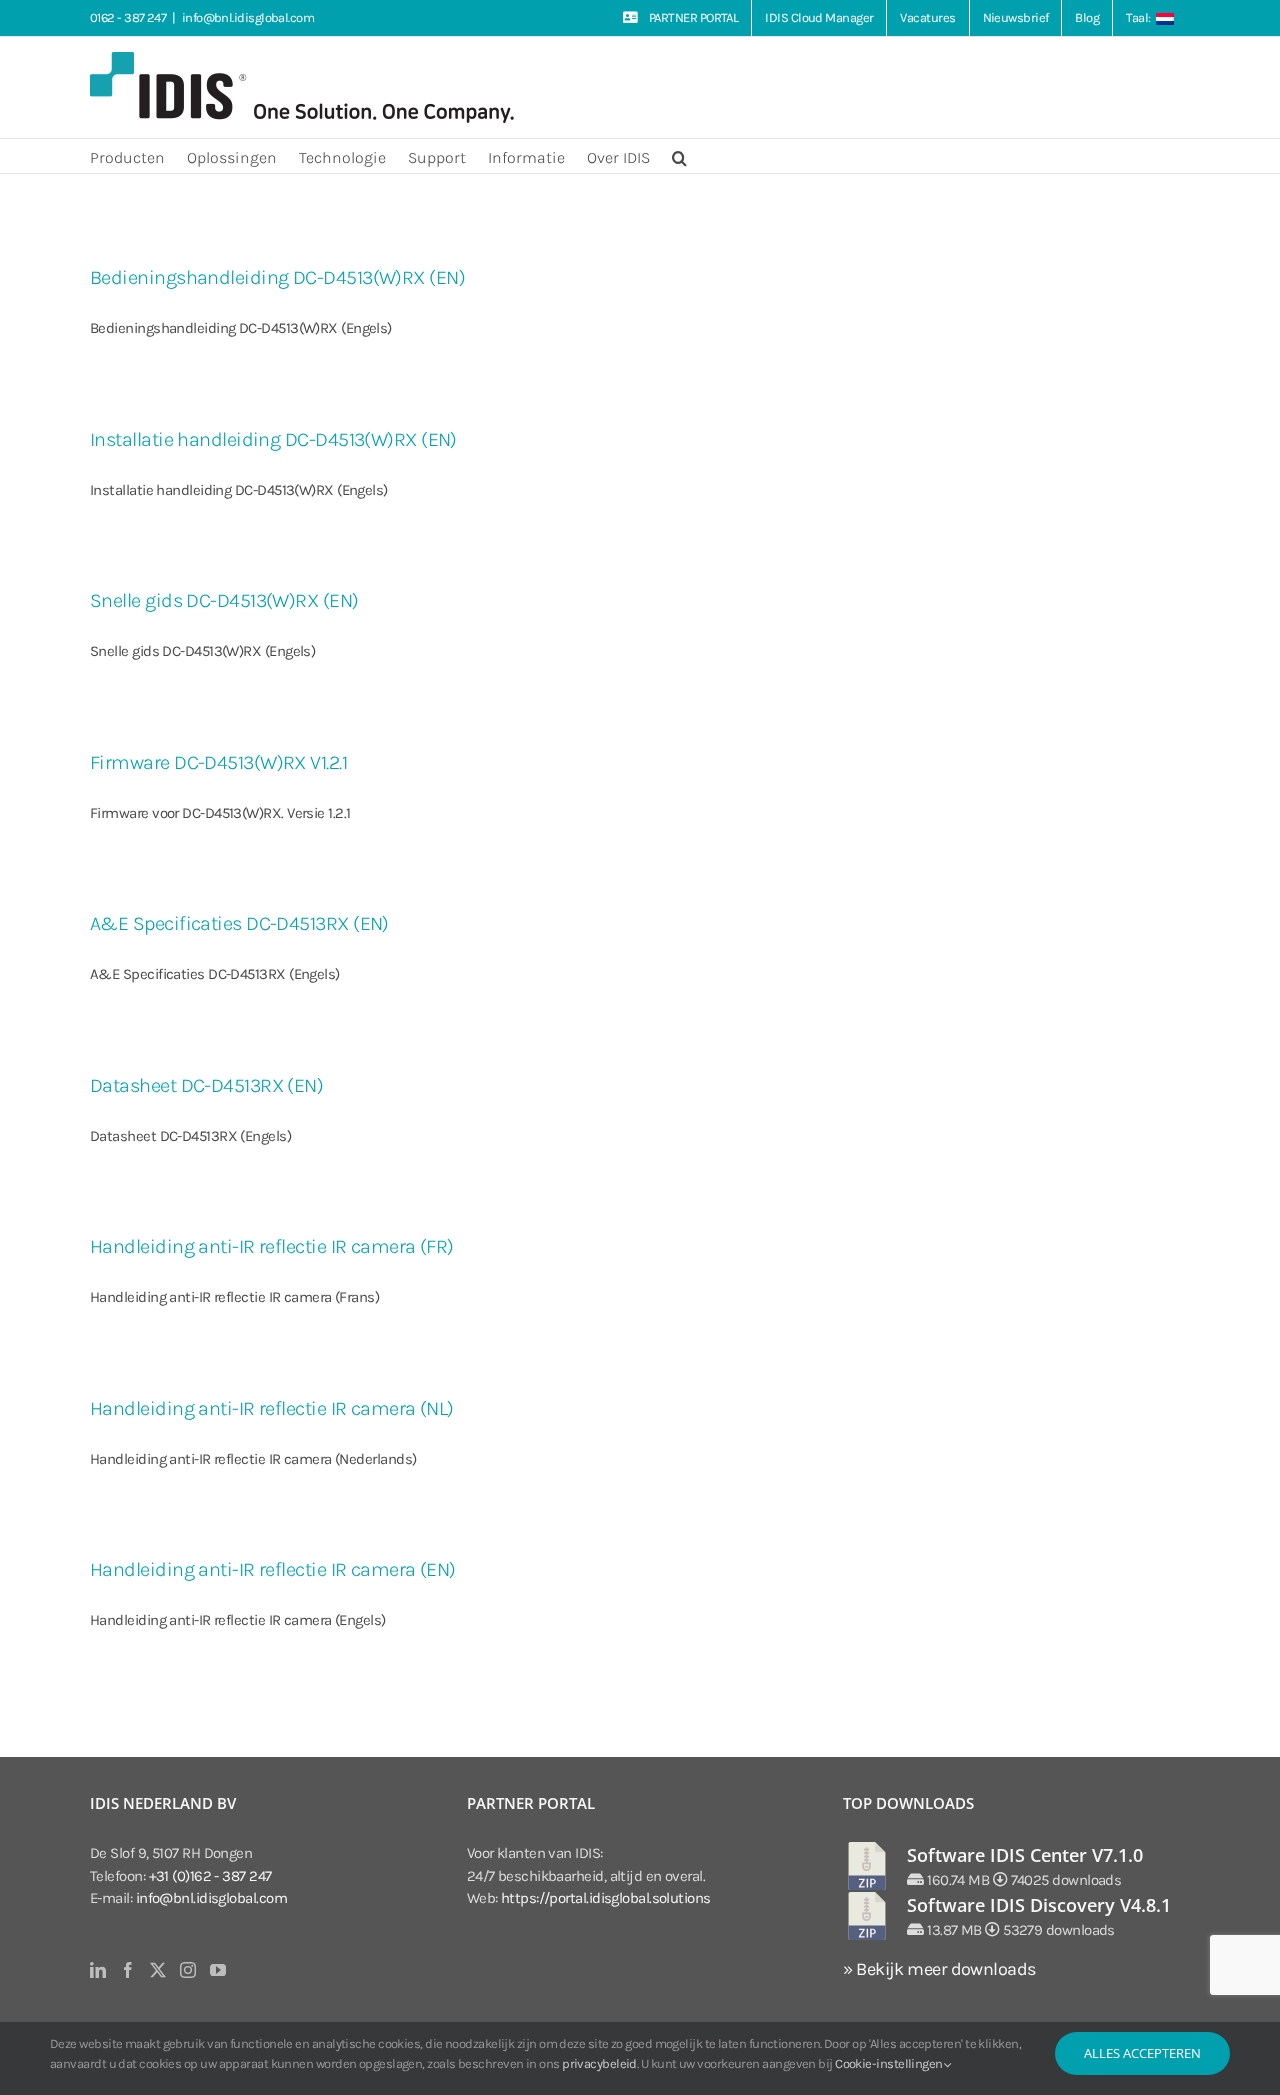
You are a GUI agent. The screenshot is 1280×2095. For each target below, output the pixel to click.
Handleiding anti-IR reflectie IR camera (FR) (272, 1246)
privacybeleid (599, 2063)
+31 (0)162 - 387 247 (210, 1876)
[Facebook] (127, 1970)
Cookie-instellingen (890, 2063)
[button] (679, 156)
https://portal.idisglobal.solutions (606, 1898)
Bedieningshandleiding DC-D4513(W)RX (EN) (277, 277)
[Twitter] (157, 1970)
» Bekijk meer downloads (939, 1969)
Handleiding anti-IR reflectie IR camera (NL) (272, 1408)
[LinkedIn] (97, 1970)
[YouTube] (217, 1970)
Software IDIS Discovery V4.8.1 (1039, 1905)
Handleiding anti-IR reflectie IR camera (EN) (273, 1569)
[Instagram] (187, 1970)
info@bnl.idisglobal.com (248, 17)
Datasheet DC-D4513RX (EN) (206, 1085)
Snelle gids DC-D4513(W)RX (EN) (224, 600)
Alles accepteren (1142, 2053)
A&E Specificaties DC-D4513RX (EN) (239, 923)
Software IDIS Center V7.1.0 (1025, 1855)
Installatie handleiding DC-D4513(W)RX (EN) (273, 439)
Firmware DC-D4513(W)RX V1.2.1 (218, 762)
